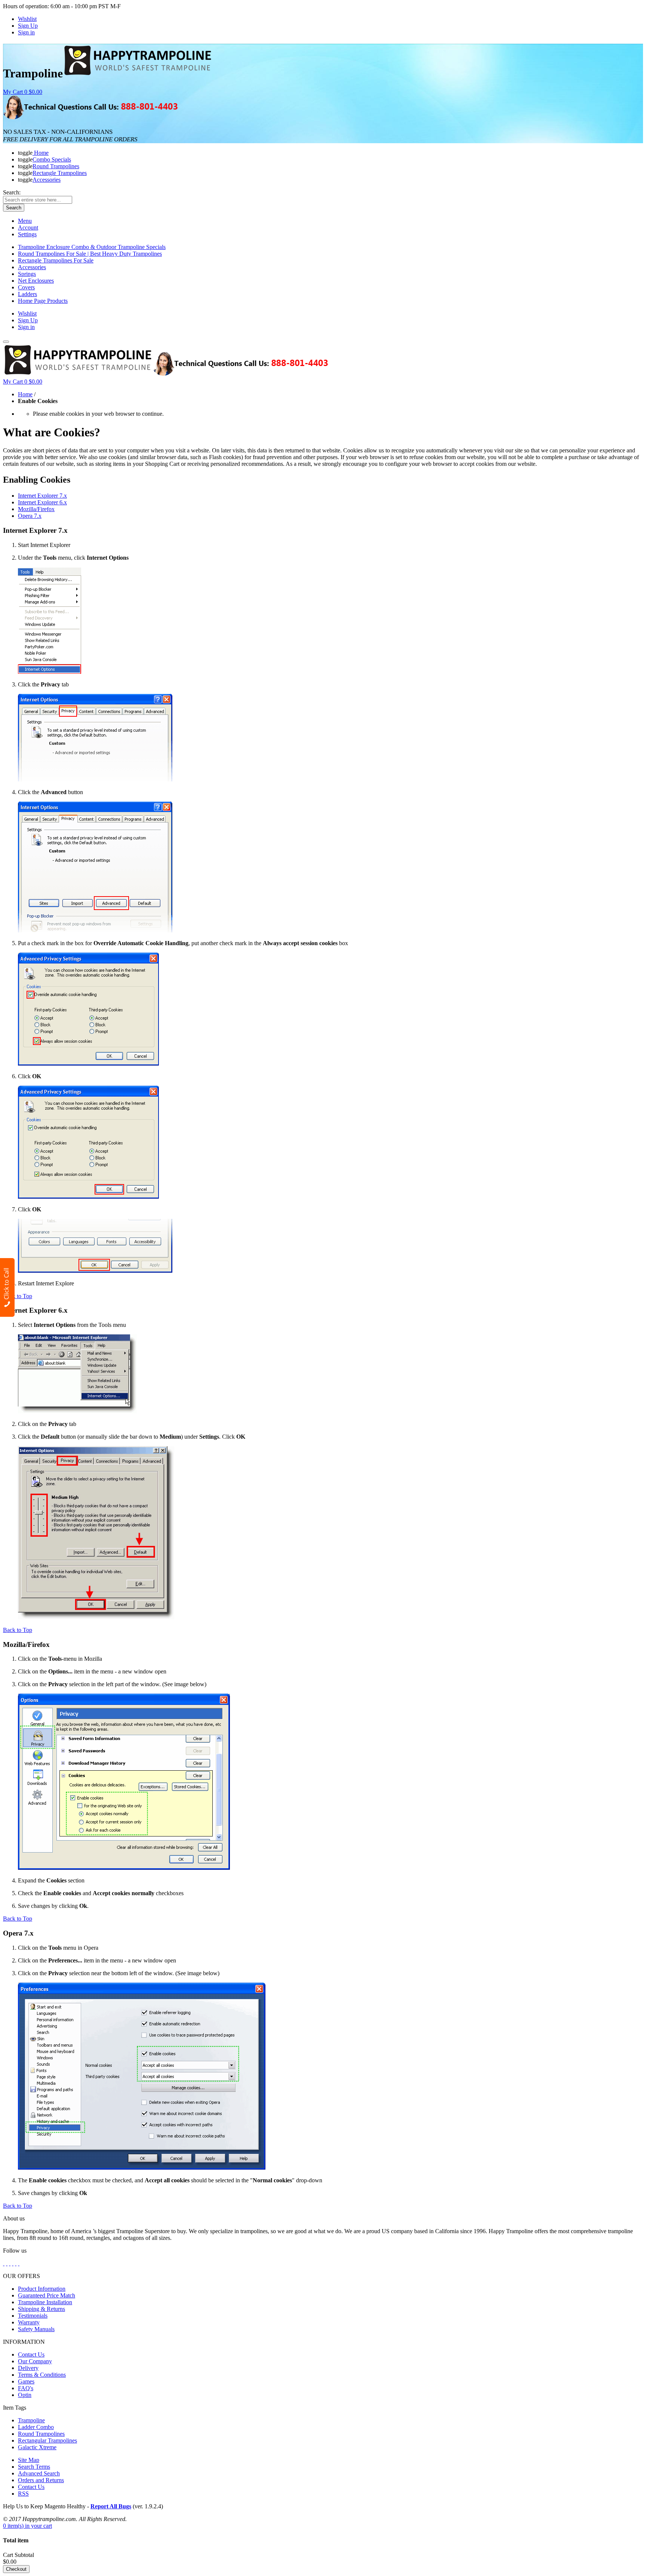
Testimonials (33, 2316)
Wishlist (27, 19)
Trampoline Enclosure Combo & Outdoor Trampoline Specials (92, 247)
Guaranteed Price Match (47, 2295)
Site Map (29, 2460)
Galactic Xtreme (37, 2447)
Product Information (42, 2289)
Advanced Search (39, 2473)
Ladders (27, 294)
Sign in (26, 32)
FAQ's (26, 2388)
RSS (23, 2494)
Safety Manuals (36, 2329)
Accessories (32, 267)
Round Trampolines (41, 2434)
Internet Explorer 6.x (42, 502)
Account (28, 228)
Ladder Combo (36, 2427)
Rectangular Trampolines (47, 2440)
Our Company (35, 2361)
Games (26, 2381)
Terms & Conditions (42, 2375)
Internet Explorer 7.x (42, 496)
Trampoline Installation (45, 2302)
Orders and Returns (41, 2480)
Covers (26, 287)
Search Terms (34, 2467)
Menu (25, 221)
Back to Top (18, 1296)
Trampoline (31, 2420)
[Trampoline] (138, 73)
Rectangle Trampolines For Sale (56, 260)
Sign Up (28, 26)
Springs (27, 274)
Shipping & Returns (41, 2309)
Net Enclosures (36, 281)
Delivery (28, 2368)
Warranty (29, 2322)
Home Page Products (43, 301)
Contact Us (31, 2354)
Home (25, 394)
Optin (25, 2395)
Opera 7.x (30, 516)
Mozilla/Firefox (36, 509)
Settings (27, 234)
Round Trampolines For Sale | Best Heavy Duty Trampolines (90, 254)
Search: (12, 192)
